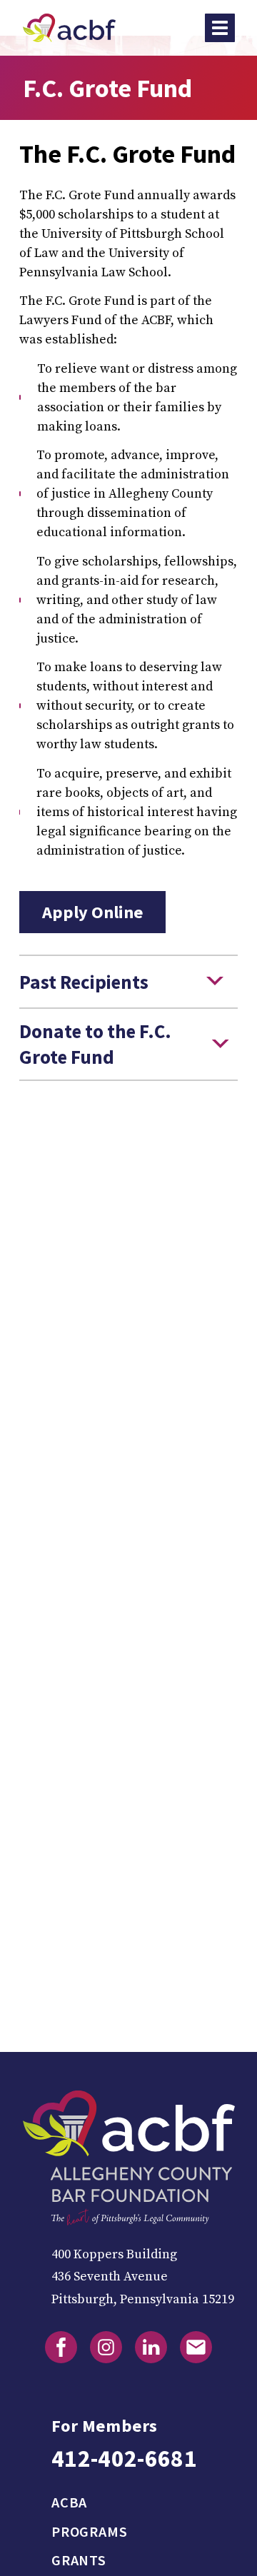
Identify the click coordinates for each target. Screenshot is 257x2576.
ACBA (69, 2502)
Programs (89, 2532)
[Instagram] (106, 2347)
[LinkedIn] (151, 2347)
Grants (79, 2560)
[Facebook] (61, 2347)
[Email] (196, 2347)
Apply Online (93, 912)
